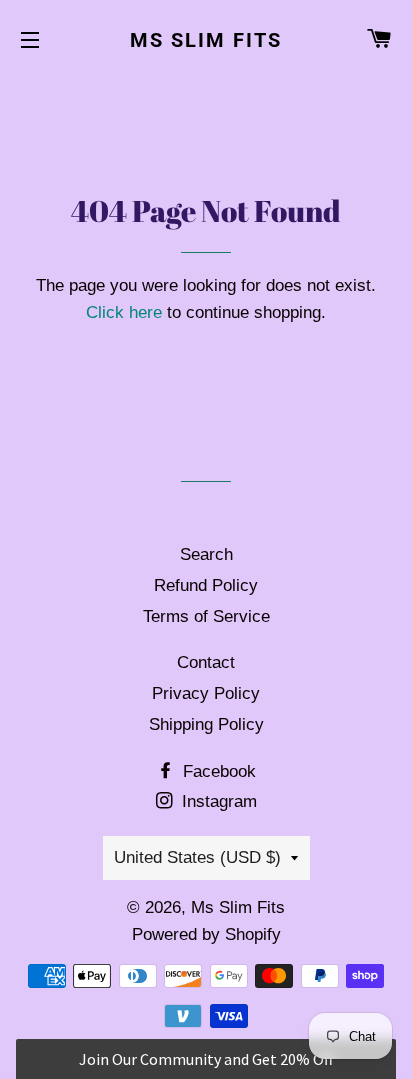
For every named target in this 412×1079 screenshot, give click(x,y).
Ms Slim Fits (206, 40)
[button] (205, 1059)
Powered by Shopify (206, 934)
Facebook (217, 771)
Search (206, 554)
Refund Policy (206, 585)
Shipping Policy (206, 724)
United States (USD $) (197, 857)
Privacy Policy (206, 693)
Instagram (217, 801)
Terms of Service (206, 616)
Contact (206, 662)
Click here (124, 312)
